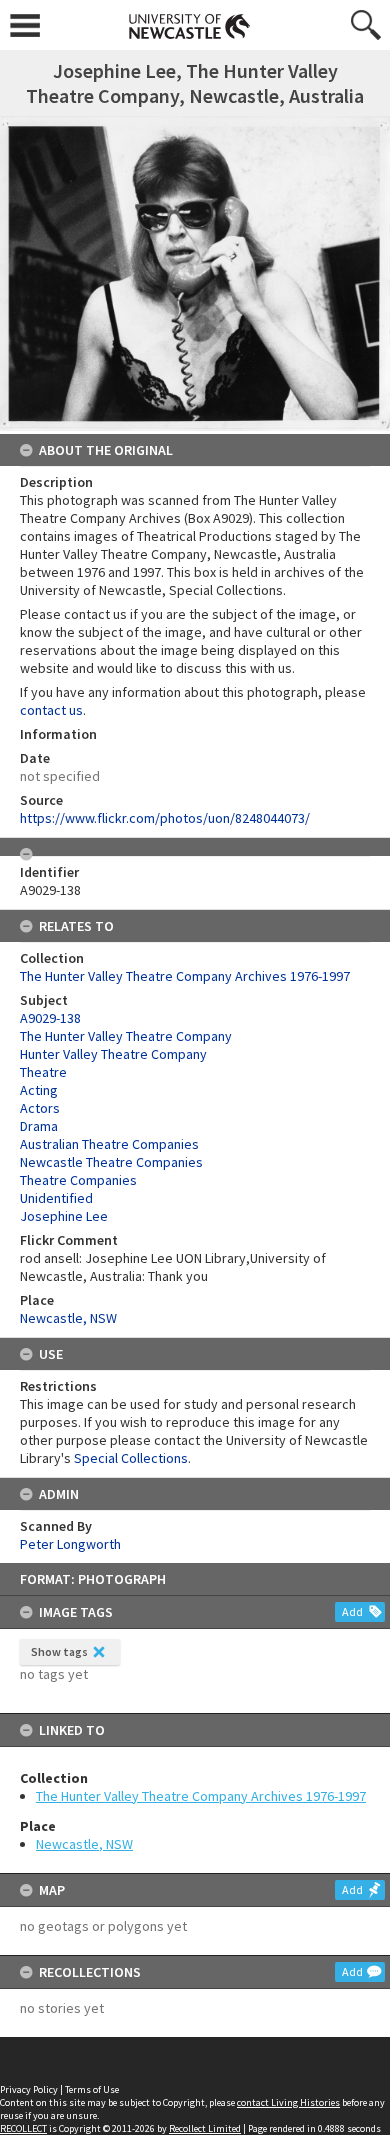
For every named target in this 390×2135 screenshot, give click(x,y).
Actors (40, 1108)
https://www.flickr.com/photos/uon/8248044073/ (165, 818)
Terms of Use (92, 2089)
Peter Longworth (70, 1544)
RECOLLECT (23, 2128)
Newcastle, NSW (84, 1844)
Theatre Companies (78, 1180)
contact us (51, 710)
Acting (39, 1090)
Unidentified (56, 1198)
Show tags (59, 1651)
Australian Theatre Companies (109, 1144)
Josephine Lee (64, 1216)
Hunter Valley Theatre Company (113, 1054)
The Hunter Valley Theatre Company (126, 1036)
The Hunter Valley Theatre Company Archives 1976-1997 (201, 1796)
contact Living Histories (288, 2102)
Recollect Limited (205, 2128)
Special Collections (131, 1458)
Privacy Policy (29, 2089)
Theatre (43, 1072)
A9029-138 (50, 1018)
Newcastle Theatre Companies (111, 1162)
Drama (39, 1126)
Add (352, 1611)
